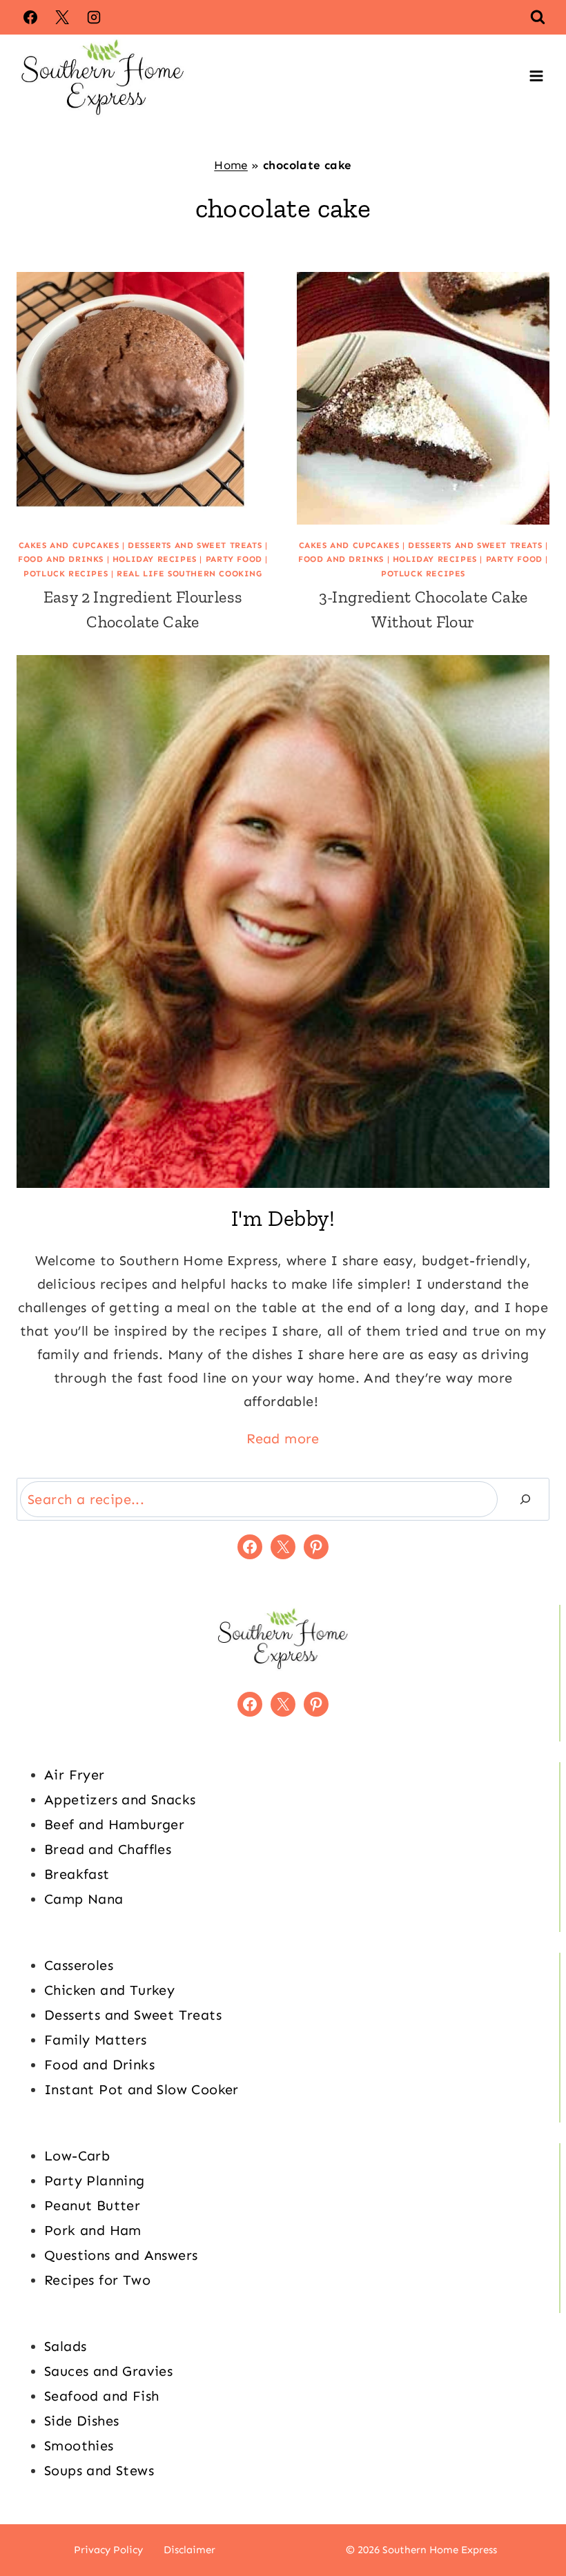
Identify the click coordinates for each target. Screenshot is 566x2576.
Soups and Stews (99, 2470)
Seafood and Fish (101, 2396)
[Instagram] (94, 17)
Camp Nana (84, 1899)
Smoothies (79, 2446)
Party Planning (95, 2180)
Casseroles (79, 1965)
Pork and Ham (93, 2230)
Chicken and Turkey (109, 1990)
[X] (62, 17)
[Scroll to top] (531, 2521)
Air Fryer (75, 1775)
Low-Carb (77, 2156)
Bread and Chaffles (108, 1849)
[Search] (525, 1499)
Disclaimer (189, 2550)
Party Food (234, 559)
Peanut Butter (92, 2205)
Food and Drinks (61, 559)
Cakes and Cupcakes (69, 545)
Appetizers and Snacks (120, 1799)
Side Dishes (81, 2421)
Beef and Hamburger (114, 1824)
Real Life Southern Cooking (189, 574)
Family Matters (96, 2040)
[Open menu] (536, 76)
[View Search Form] (538, 17)
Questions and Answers (121, 2255)
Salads (65, 2346)
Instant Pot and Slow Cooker (141, 2089)
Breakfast (77, 1874)
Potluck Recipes (66, 574)
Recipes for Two (97, 2280)
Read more (283, 1438)
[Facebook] (30, 17)
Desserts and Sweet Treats (195, 545)
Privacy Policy (108, 2550)
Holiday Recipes (155, 559)
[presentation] (143, 398)
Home (231, 165)
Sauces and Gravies (108, 2371)
